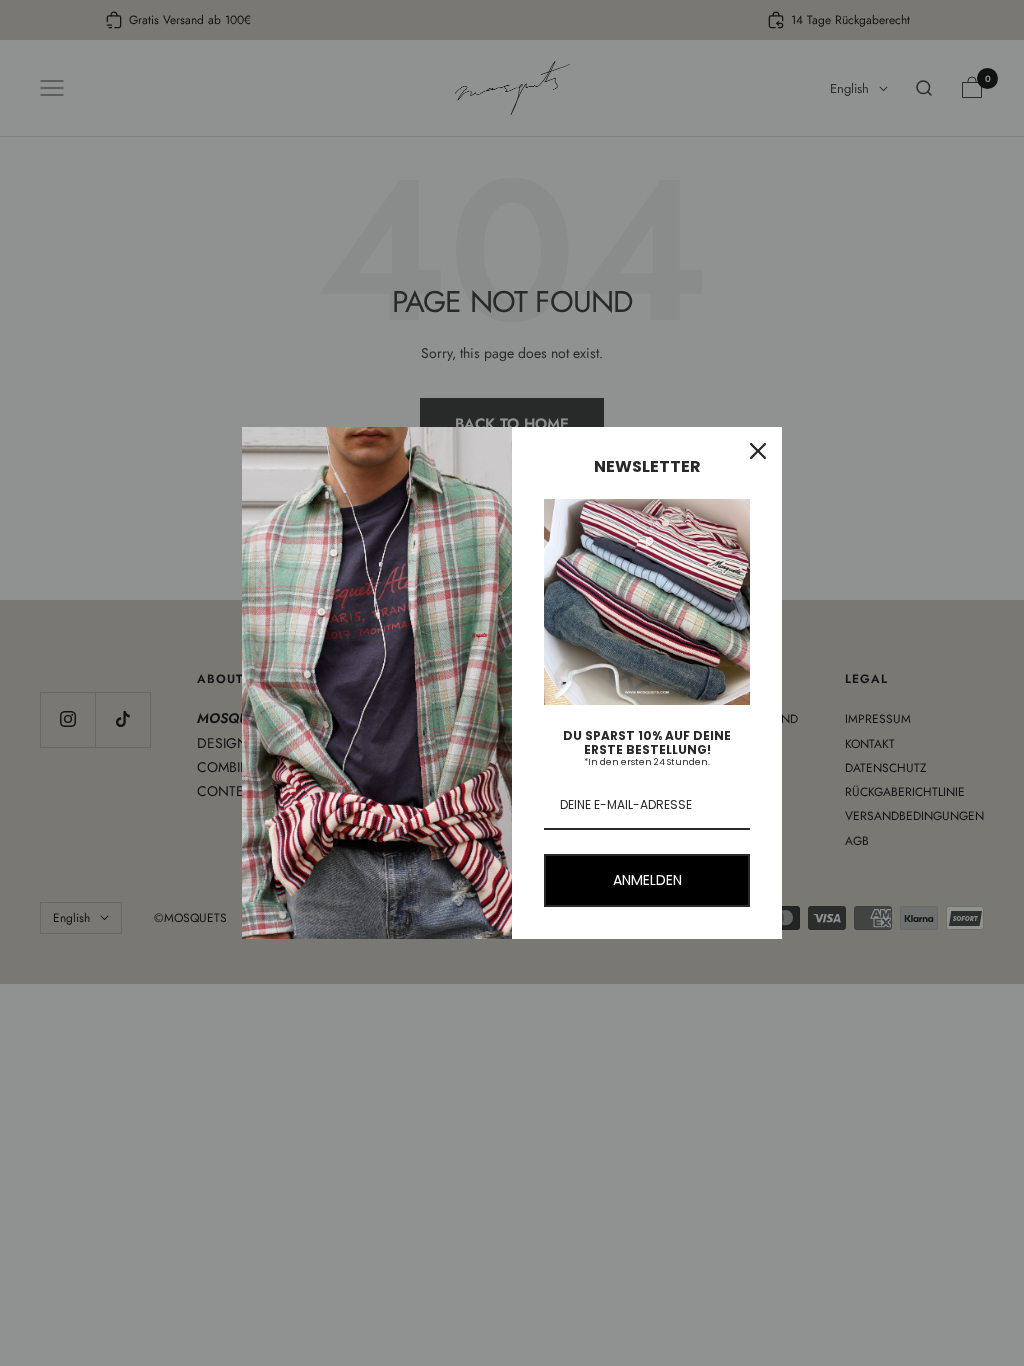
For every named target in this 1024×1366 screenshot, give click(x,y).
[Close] (758, 451)
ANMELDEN (647, 880)
